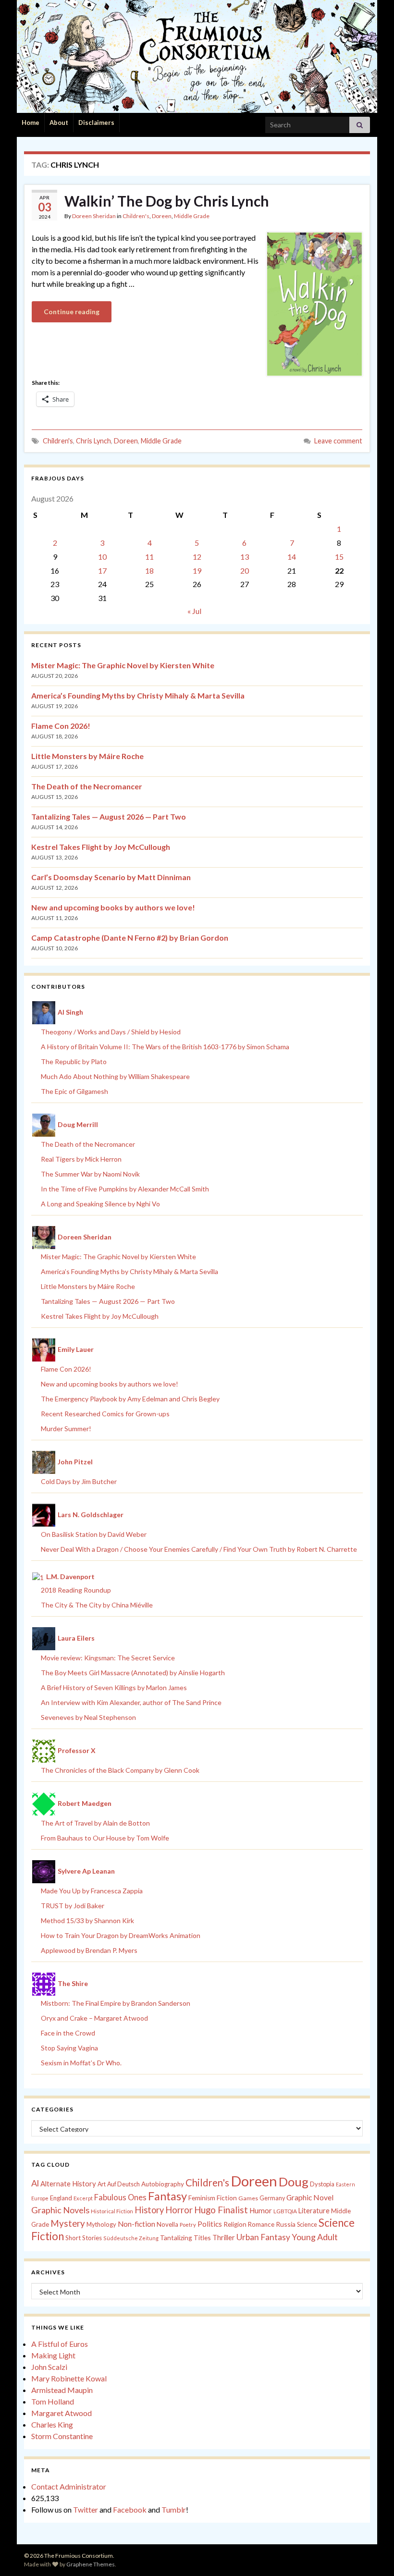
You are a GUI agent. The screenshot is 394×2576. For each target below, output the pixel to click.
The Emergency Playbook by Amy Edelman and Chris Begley (130, 1399)
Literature (314, 2211)
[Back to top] (372, 2554)
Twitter (86, 2509)
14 (292, 557)
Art (102, 2184)
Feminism (202, 2198)
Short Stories (84, 2238)
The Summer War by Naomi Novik (90, 1174)
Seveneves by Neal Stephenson (88, 1717)
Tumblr (174, 2509)
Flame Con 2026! (61, 726)
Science (307, 2225)
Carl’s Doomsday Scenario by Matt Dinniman (111, 877)
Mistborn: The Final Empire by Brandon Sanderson (116, 2003)
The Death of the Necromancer (87, 786)
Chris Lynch (93, 441)
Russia (286, 2224)
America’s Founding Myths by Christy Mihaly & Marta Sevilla (138, 695)
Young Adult (315, 2237)
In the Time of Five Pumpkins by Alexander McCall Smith (125, 1189)
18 (149, 570)
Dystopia (322, 2184)
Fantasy (167, 2196)
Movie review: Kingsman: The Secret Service (108, 1658)
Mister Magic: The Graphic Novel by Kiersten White (123, 665)
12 (197, 557)
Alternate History (68, 2183)
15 (339, 557)
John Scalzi (49, 2367)
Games (248, 2198)
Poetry (188, 2225)
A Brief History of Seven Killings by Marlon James (114, 1687)
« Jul (194, 611)
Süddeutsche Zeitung (131, 2238)
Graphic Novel (310, 2197)
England (61, 2198)
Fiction (227, 2198)
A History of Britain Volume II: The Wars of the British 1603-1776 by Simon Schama (165, 1047)
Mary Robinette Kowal (69, 2378)
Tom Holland (53, 2401)
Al (35, 2183)
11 (149, 557)
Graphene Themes (91, 2564)
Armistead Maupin (62, 2390)
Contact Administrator (69, 2486)
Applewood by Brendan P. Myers (89, 1950)
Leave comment (338, 441)
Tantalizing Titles (185, 2238)
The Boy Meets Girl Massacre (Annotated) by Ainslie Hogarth (133, 1673)
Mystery (68, 2223)
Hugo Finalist (221, 2210)
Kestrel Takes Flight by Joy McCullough (101, 847)
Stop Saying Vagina (69, 2048)
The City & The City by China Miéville (97, 1605)
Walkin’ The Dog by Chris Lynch (167, 201)
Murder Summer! (66, 1429)
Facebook (130, 2509)
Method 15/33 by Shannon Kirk (87, 1920)
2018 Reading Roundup (76, 1590)
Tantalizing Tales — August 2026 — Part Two (109, 816)
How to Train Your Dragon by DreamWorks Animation (121, 1935)
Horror (179, 2210)
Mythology (101, 2224)
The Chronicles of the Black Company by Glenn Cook (120, 1770)
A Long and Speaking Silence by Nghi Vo (100, 1204)
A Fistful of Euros (60, 2344)
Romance (261, 2224)
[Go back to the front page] (197, 56)
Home (31, 123)
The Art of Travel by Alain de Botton (95, 1823)
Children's (136, 216)
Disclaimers (96, 123)
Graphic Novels (60, 2210)
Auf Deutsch (123, 2184)
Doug (294, 2182)
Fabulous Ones (120, 2197)
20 (245, 570)
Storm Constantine (62, 2436)
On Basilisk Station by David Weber (94, 1534)
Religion (235, 2224)
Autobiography (163, 2184)
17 (102, 570)
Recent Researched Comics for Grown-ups (105, 1414)
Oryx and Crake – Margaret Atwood (94, 2018)
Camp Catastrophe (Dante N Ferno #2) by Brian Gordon (130, 938)
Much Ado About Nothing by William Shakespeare (115, 1076)
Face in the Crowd (68, 2033)
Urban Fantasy (263, 2237)
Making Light (53, 2355)
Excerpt (83, 2198)
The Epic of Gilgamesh (74, 1091)
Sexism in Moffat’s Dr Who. (81, 2063)
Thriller (224, 2238)
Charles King (52, 2424)
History (149, 2210)
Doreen (162, 216)
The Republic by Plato (74, 1061)
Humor (261, 2210)
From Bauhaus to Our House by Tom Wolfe (105, 1838)
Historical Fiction (112, 2211)
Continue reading (72, 312)
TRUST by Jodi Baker (73, 1906)
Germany (272, 2198)
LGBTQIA (285, 2211)
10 (102, 557)
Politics (210, 2224)
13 (245, 557)
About (59, 123)
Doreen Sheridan (94, 216)
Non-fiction (136, 2224)
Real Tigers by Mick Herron (81, 1159)
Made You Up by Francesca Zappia (92, 1891)
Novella (167, 2224)
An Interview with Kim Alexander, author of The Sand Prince (131, 1702)
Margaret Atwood (62, 2413)
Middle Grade (192, 216)
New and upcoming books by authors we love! (113, 907)
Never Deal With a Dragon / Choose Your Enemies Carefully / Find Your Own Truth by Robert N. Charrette (199, 1549)
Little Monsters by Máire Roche (87, 756)
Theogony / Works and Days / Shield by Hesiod (111, 1032)
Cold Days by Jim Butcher (79, 1481)
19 (197, 570)
